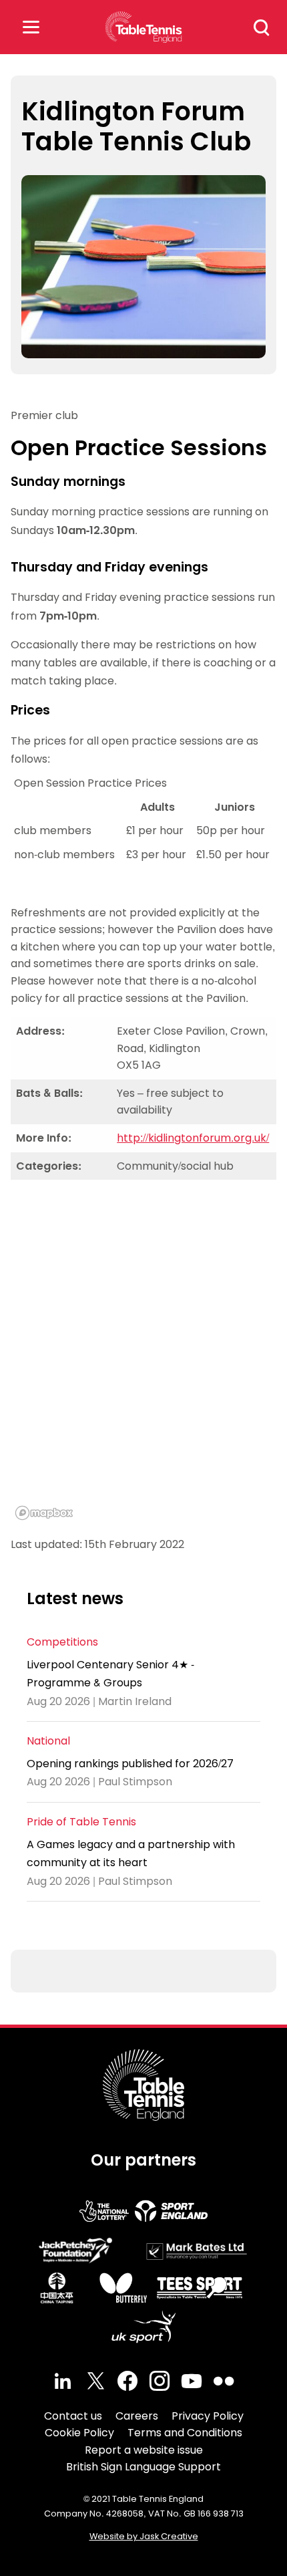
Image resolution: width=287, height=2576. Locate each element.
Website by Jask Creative (144, 2536)
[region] (143, 1358)
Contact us (73, 2416)
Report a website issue (144, 2450)
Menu (31, 27)
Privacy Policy (208, 2416)
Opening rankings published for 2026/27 (130, 1764)
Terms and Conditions (185, 2433)
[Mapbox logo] (44, 1513)
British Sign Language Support (143, 2467)
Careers (137, 2416)
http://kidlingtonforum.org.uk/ (193, 1138)
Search (262, 27)
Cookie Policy (79, 2433)
